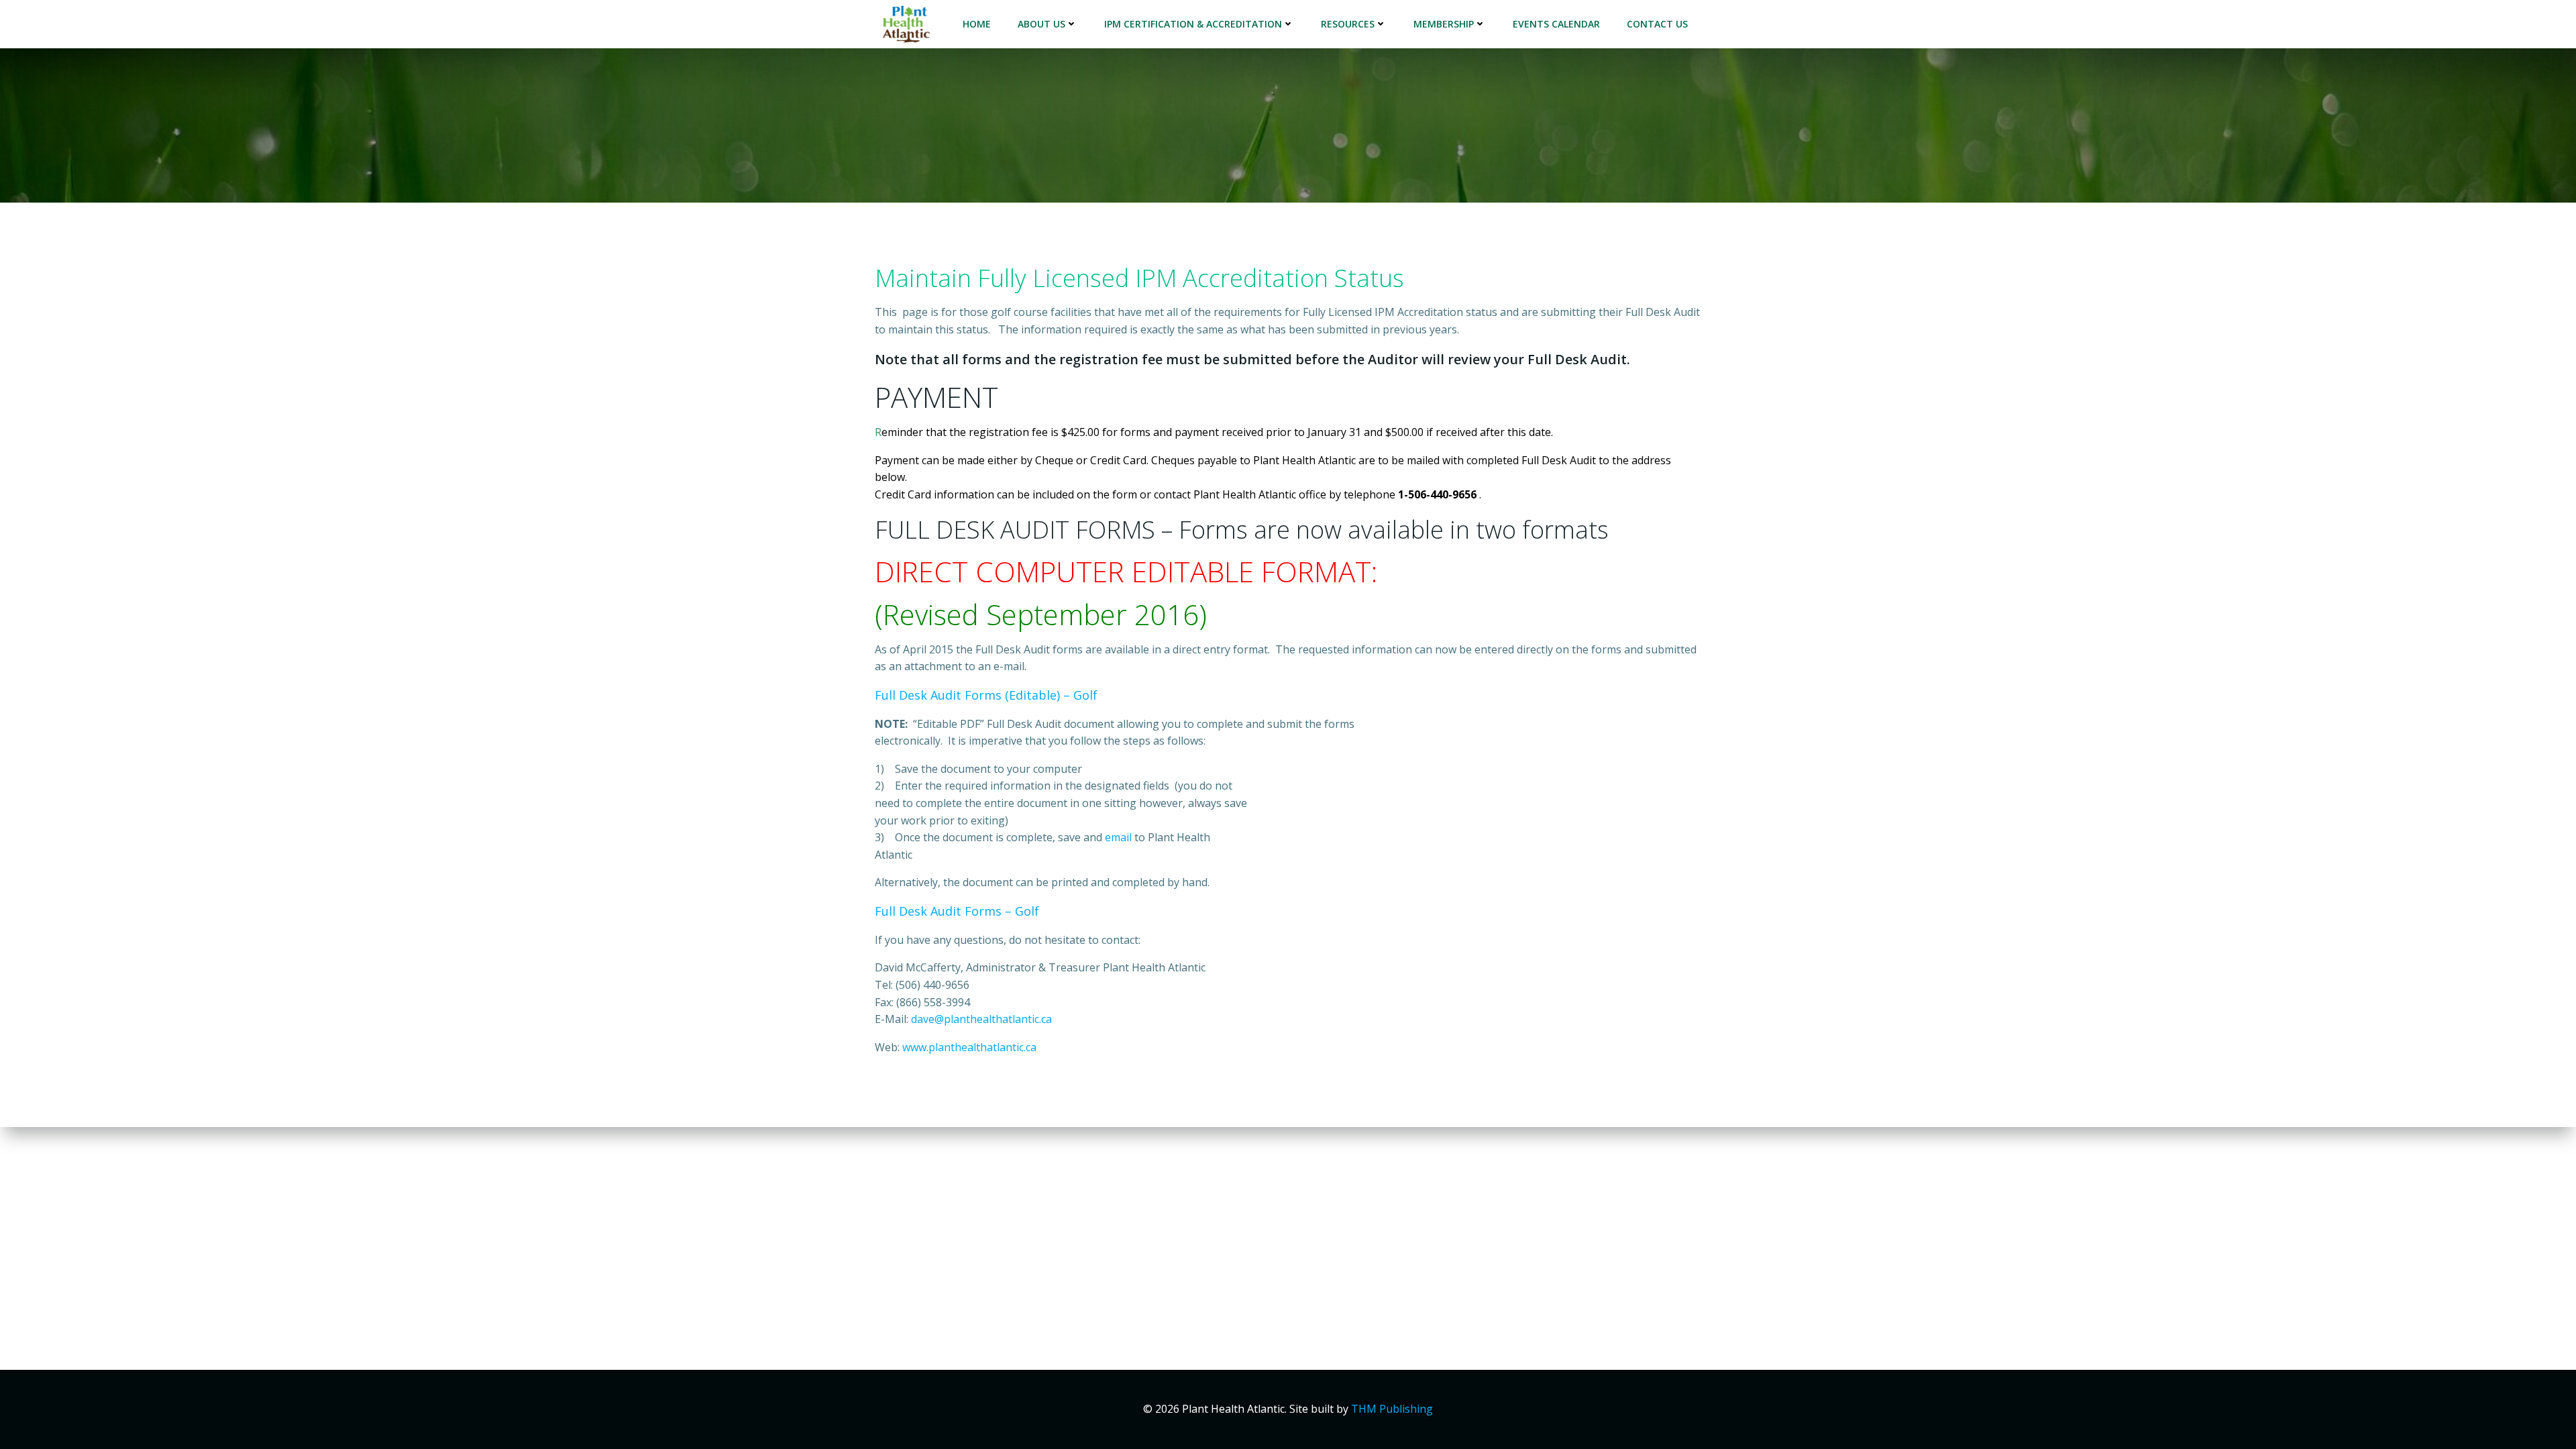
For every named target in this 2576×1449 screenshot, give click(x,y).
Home (977, 24)
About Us (1041, 24)
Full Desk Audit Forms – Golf (957, 911)
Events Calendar (1556, 24)
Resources (1348, 24)
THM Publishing (1392, 1409)
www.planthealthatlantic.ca (969, 1047)
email (1118, 837)
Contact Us (1657, 24)
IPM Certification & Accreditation (1193, 24)
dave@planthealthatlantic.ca (981, 1019)
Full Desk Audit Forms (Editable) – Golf (986, 695)
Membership (1444, 24)
